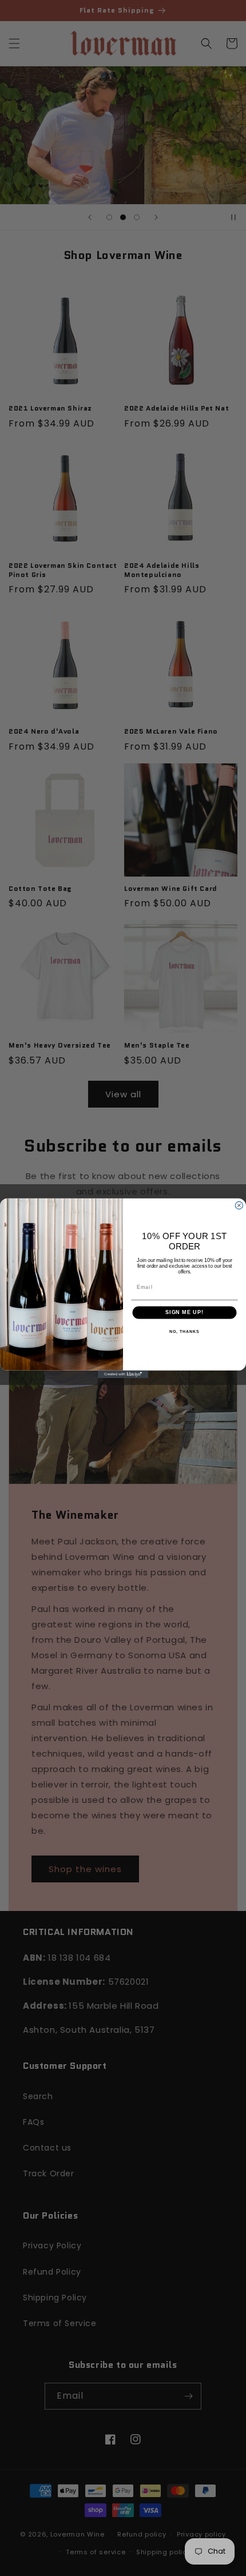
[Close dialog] (239, 1205)
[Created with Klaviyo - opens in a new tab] (123, 1374)
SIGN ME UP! (184, 1312)
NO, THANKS (184, 1331)
